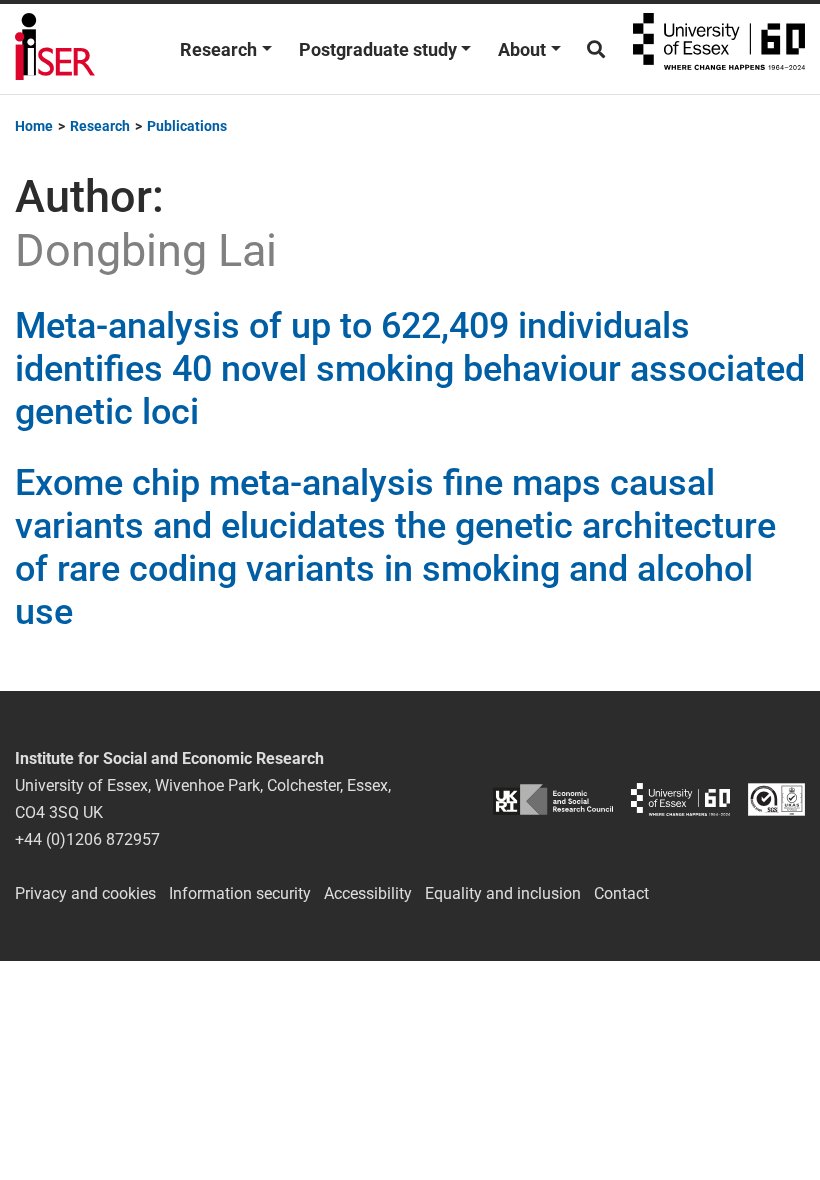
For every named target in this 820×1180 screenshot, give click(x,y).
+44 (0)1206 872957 (87, 839)
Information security (240, 893)
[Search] (596, 49)
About (522, 49)
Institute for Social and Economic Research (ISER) (55, 49)
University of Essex (719, 49)
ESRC (553, 799)
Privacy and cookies (85, 893)
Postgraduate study (378, 49)
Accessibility (368, 893)
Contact (621, 893)
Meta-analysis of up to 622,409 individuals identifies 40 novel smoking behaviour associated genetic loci (410, 369)
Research (218, 49)
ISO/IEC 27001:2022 (776, 799)
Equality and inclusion (503, 893)
